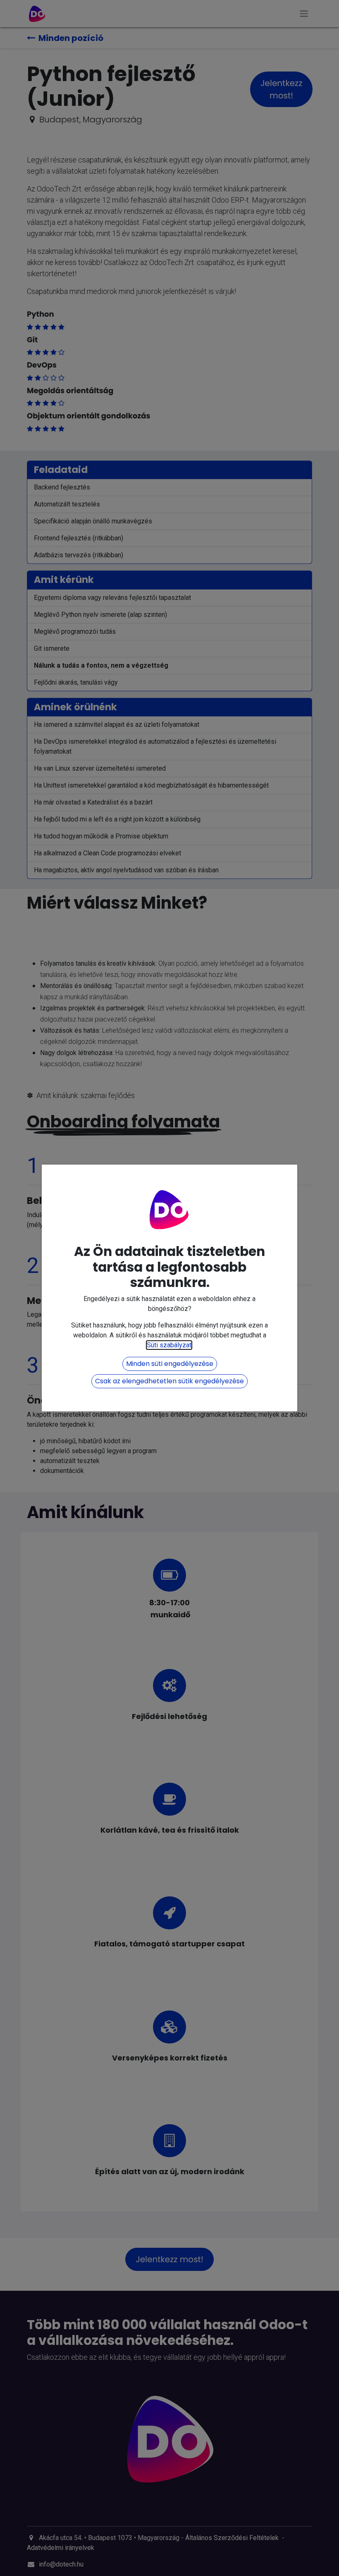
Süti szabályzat (169, 1345)
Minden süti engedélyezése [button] (170, 1364)
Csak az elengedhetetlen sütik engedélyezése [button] (169, 1381)
